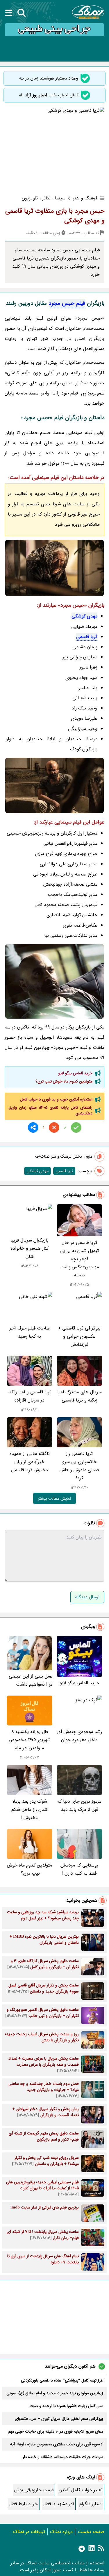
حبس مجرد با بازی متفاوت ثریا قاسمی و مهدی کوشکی (55, 216)
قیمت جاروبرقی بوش (34, 2490)
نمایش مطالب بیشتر (54, 1498)
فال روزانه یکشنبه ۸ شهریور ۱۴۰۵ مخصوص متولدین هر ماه (30, 1740)
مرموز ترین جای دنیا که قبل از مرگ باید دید (79, 1805)
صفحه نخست (91, 2532)
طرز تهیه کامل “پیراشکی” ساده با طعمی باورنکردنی (62, 2380)
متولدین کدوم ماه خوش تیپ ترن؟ (63, 1081)
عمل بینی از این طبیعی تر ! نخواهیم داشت (31, 1680)
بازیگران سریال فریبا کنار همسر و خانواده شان (30, 1248)
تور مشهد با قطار (59, 2504)
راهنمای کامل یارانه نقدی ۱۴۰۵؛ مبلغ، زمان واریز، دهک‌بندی (50, 1110)
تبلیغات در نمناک (29, 2532)
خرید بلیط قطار (23, 2504)
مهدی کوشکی (84, 616)
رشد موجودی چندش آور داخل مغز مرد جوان (79, 1736)
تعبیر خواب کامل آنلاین (81, 2490)
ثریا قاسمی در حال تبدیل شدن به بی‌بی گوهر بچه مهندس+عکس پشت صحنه (79, 1259)
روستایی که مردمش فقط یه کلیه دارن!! (79, 1869)
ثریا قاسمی (87, 637)
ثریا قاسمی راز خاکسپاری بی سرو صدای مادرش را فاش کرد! (79, 1466)
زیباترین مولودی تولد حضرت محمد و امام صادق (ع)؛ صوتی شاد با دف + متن (55, 2393)
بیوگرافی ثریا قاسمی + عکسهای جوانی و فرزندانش (79, 1336)
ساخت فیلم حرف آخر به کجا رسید (30, 1332)
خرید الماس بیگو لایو (75, 1073)
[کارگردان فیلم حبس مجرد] (54, 981)
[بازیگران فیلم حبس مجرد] (54, 785)
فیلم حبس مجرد (67, 303)
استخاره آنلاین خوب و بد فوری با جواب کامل (56, 1099)
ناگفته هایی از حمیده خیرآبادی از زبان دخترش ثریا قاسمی (30, 1462)
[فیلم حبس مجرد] (54, 568)
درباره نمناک (61, 2532)
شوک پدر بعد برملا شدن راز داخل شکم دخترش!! (30, 1809)
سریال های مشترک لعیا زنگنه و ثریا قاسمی (79, 1396)
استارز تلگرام (91, 2504)
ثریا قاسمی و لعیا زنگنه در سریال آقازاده (30, 1396)
